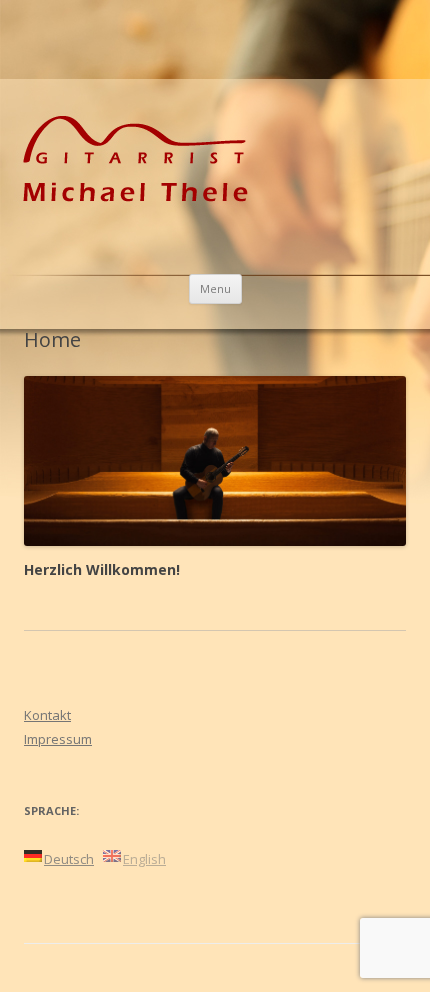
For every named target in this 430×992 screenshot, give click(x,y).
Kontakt (47, 715)
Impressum (58, 739)
